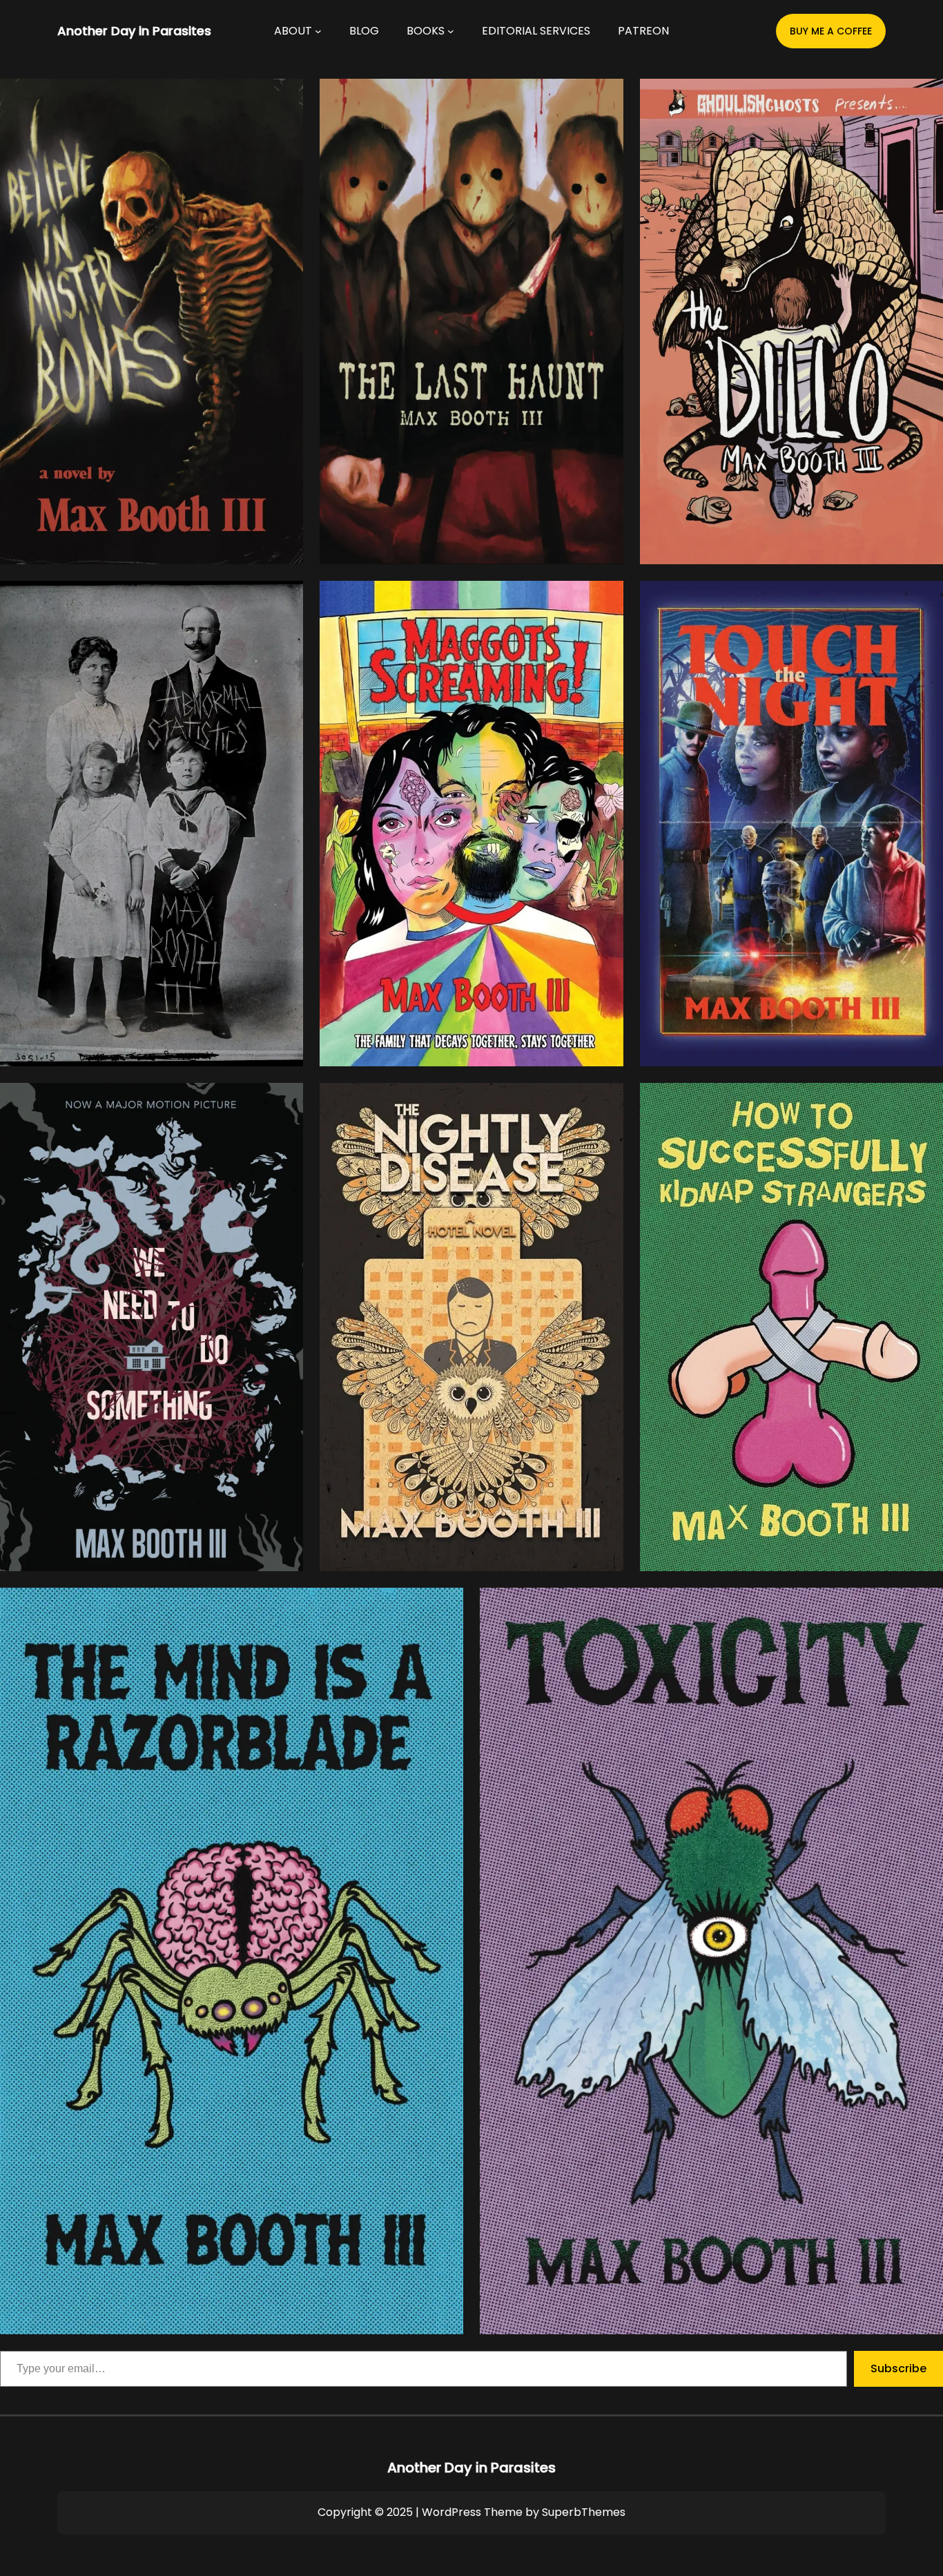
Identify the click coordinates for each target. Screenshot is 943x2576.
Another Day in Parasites (134, 31)
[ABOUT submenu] (318, 31)
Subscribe (898, 2368)
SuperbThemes (584, 2512)
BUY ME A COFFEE (831, 31)
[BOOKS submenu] (451, 31)
